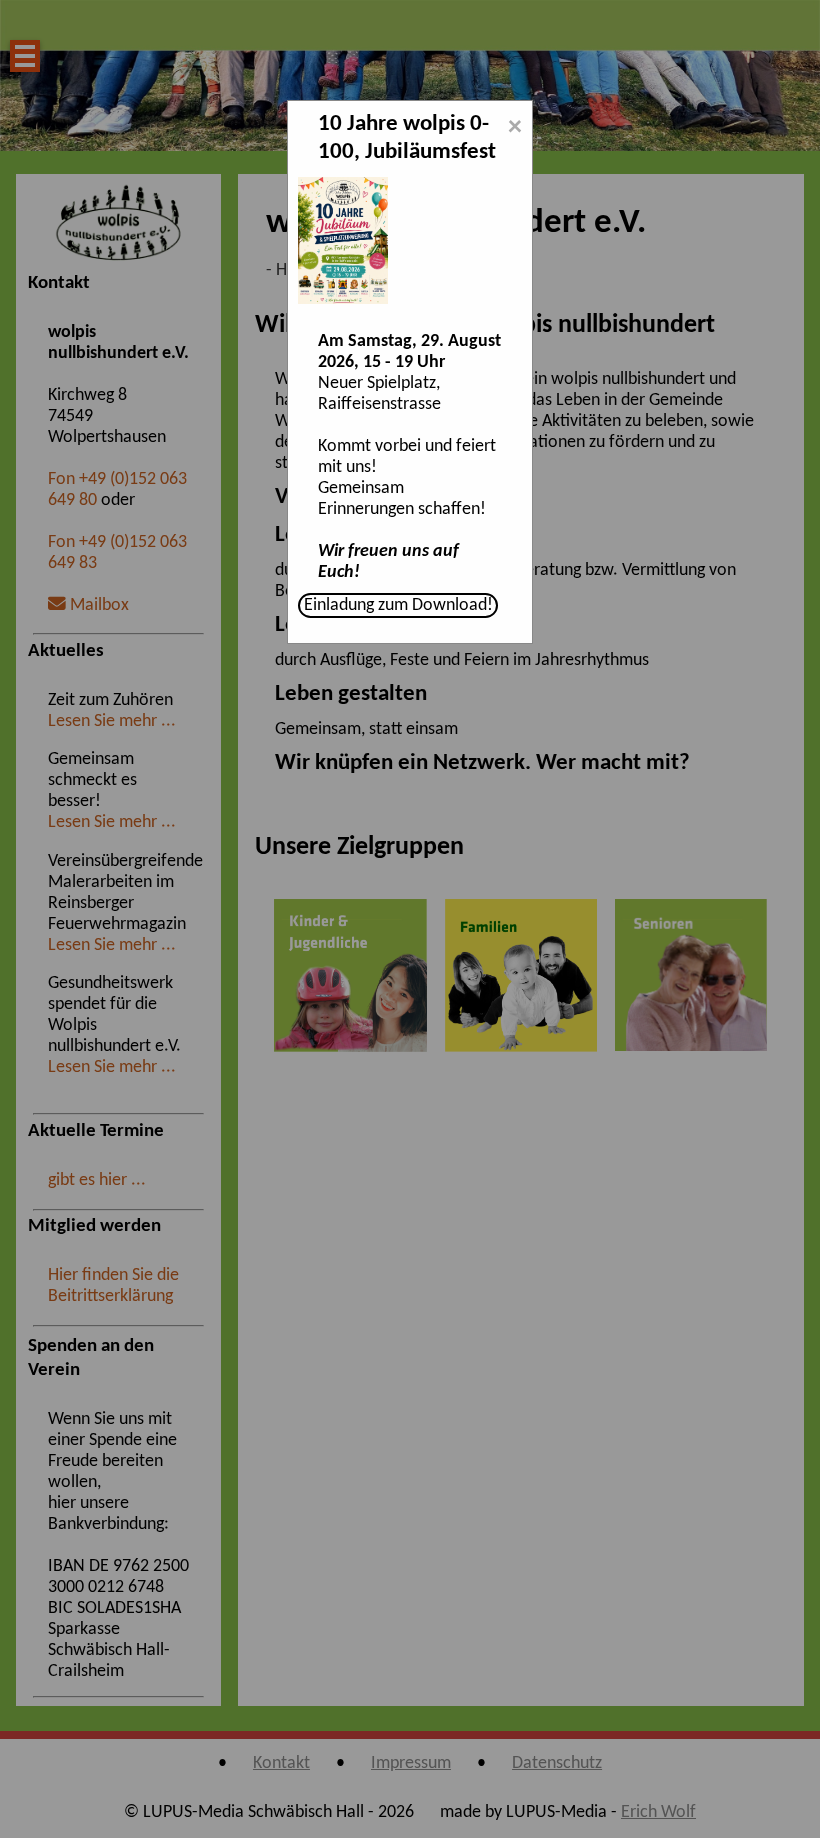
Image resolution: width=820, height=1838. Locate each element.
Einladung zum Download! (398, 605)
